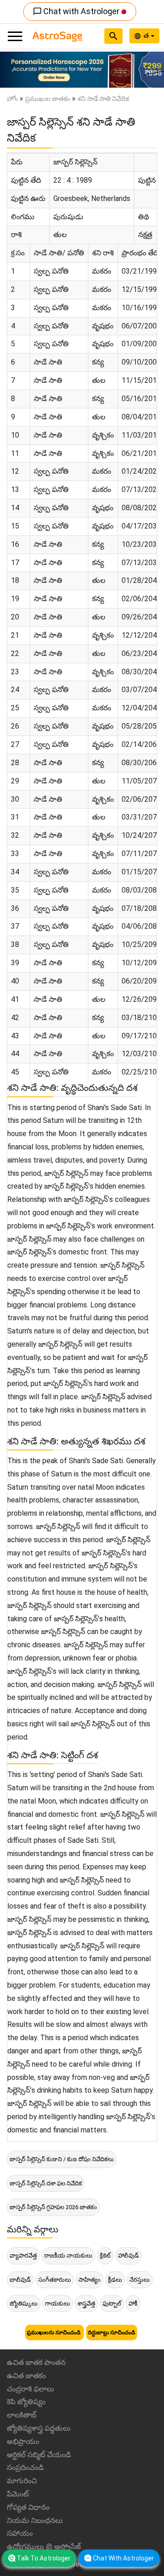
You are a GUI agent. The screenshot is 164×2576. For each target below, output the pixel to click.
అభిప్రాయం (23, 2441)
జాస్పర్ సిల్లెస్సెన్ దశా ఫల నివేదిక (46, 2183)
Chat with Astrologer (77, 11)
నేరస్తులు (140, 2280)
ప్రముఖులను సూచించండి (54, 2333)
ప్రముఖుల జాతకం (48, 99)
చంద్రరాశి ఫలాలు (31, 2389)
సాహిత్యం (90, 2280)
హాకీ (133, 2304)
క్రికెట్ (105, 2256)
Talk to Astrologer (44, 2558)
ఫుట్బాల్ (112, 2304)
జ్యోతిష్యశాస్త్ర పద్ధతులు (39, 2428)
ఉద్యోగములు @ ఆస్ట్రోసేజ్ (44, 2547)
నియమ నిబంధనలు (35, 2520)
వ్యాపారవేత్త (23, 2256)
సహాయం (20, 2533)
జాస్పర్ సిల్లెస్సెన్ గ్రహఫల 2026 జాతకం (53, 2207)
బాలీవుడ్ (20, 2280)
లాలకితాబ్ (22, 2415)
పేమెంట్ (18, 2494)
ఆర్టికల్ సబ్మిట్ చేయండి (39, 2455)
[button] (12, 70)
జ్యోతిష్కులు (24, 2304)
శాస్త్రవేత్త (86, 2304)
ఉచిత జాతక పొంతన (36, 2362)
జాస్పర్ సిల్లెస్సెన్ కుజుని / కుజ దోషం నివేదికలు (62, 2159)
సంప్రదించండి (25, 2468)
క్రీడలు (115, 2280)
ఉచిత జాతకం (26, 2376)
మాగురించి (22, 2481)
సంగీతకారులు (55, 2280)
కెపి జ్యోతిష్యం (26, 2402)
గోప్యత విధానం (28, 2507)
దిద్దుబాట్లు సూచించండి (112, 2333)
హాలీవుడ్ (128, 2256)
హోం (12, 99)
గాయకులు (58, 2304)
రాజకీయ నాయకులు (68, 2256)
